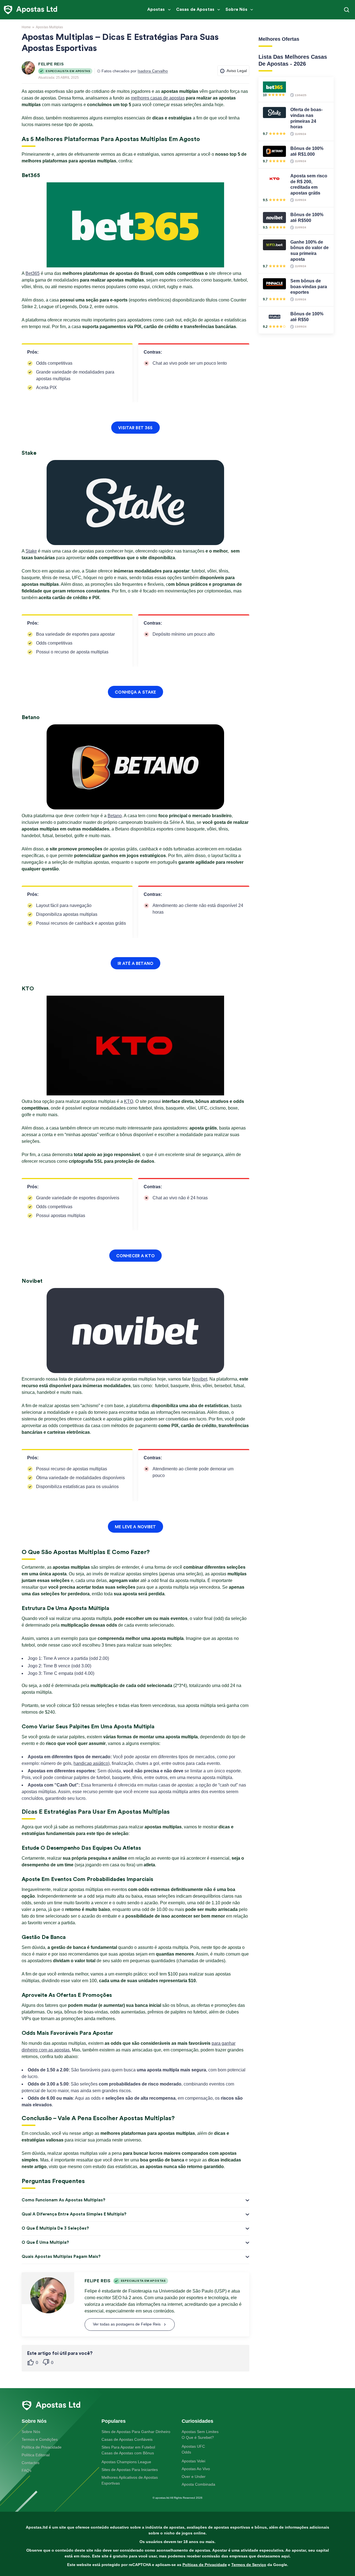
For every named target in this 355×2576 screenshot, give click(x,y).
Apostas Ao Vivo (196, 2469)
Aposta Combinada (198, 2484)
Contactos (31, 2463)
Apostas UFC (193, 2446)
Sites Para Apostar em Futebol (128, 2447)
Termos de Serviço (249, 2565)
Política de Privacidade (42, 2447)
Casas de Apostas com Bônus (128, 2453)
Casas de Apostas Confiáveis (127, 2439)
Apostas (156, 10)
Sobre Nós (236, 10)
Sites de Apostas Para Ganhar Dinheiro (136, 2432)
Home (26, 27)
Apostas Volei (193, 2461)
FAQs (26, 2470)
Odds (186, 2452)
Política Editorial (36, 2455)
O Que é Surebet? (198, 2437)
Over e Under (194, 2477)
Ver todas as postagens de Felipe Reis (126, 2324)
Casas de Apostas (195, 10)
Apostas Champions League (126, 2462)
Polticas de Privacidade (205, 2565)
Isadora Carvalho (153, 71)
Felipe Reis (51, 64)
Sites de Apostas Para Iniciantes (130, 2470)
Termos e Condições (40, 2439)
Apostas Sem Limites (200, 2432)
